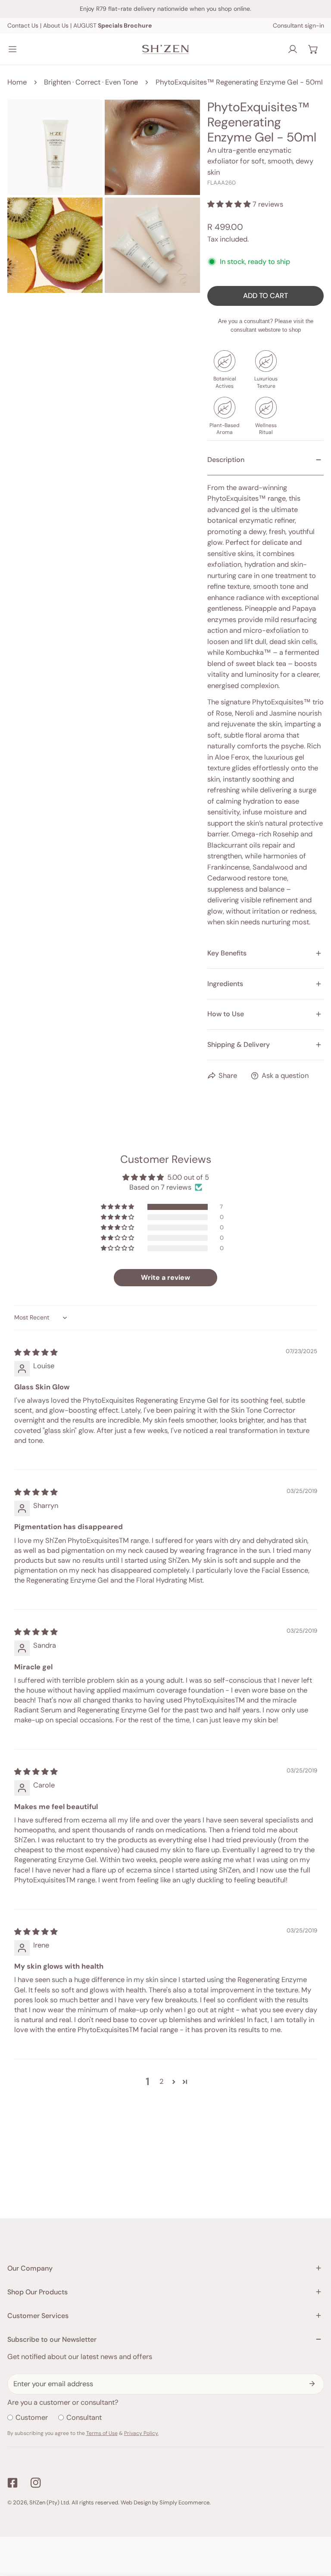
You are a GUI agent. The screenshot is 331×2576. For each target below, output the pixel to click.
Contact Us (23, 25)
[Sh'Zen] (165, 49)
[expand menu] (12, 49)
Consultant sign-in (298, 25)
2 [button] (161, 2081)
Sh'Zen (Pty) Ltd (49, 2502)
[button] (313, 49)
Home (17, 82)
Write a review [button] (165, 1277)
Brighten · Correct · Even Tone (91, 82)
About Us (56, 25)
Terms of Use (102, 2433)
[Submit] (312, 2384)
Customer (32, 2417)
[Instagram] (36, 2483)
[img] (36, 1352)
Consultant (84, 2417)
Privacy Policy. (141, 2433)
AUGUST (112, 25)
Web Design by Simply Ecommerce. (166, 2502)
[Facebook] (12, 2483)
